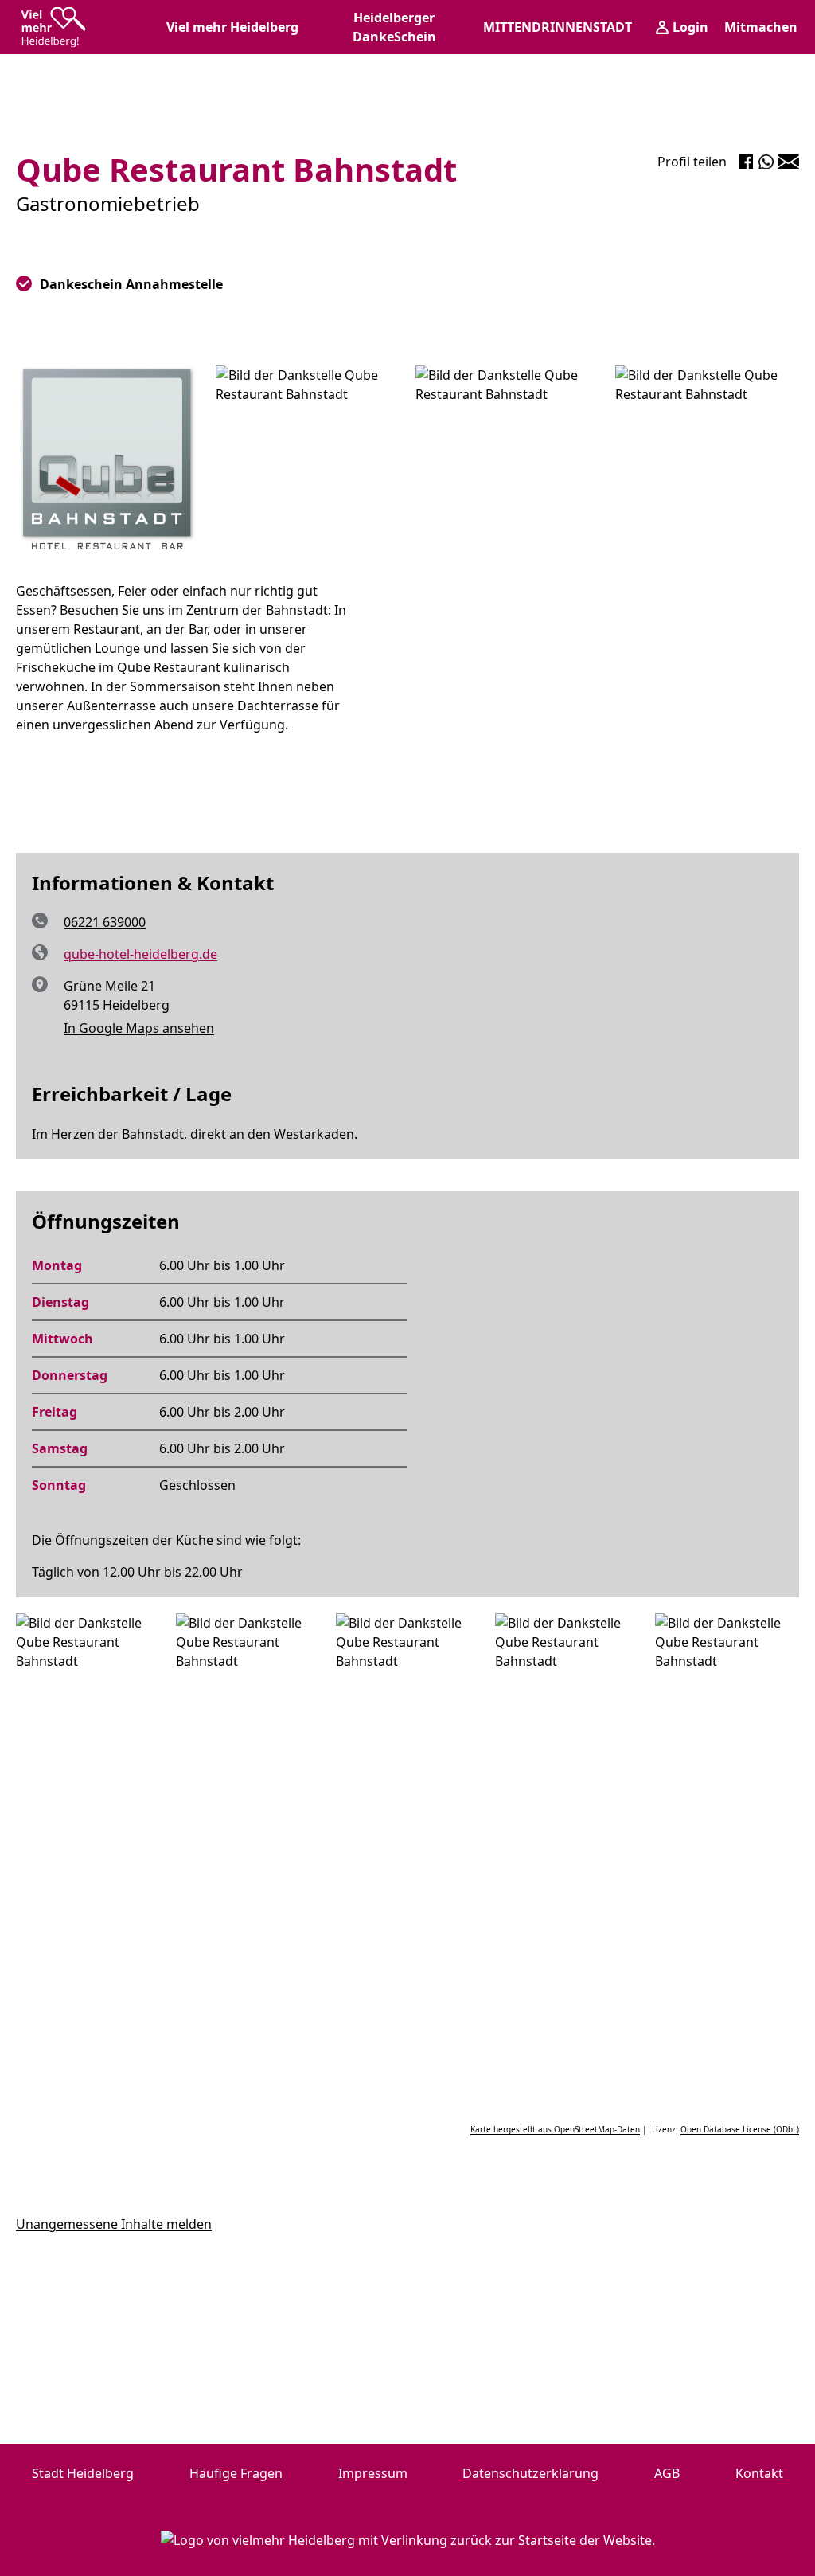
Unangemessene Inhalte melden (114, 2224)
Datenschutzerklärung (530, 2473)
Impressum (373, 2473)
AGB (667, 2473)
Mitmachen (761, 27)
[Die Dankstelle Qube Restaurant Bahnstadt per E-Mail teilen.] (788, 162)
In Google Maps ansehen (139, 1028)
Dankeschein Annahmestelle (131, 284)
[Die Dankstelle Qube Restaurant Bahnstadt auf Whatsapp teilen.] (766, 162)
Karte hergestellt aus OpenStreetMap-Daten (555, 2129)
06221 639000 (105, 922)
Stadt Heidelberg (83, 2473)
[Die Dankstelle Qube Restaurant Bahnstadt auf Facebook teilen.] (746, 162)
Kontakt (759, 2473)
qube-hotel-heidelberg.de (140, 954)
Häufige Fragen (236, 2473)
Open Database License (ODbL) (740, 2129)
